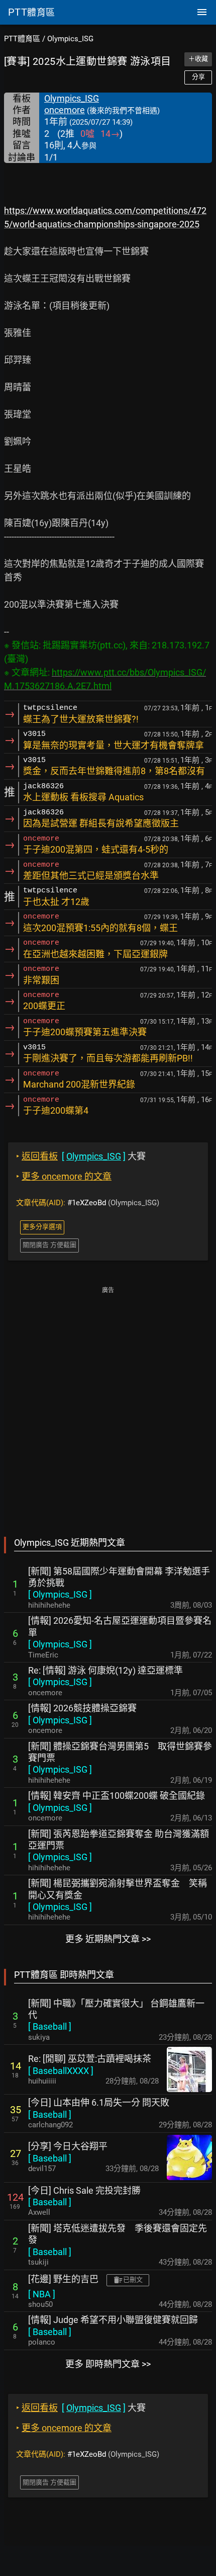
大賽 (81, 1156)
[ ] (60, 1594)
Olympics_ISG (70, 39)
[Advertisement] (108, 1404)
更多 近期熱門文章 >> (108, 1939)
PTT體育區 (22, 39)
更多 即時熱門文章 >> (108, 2364)
